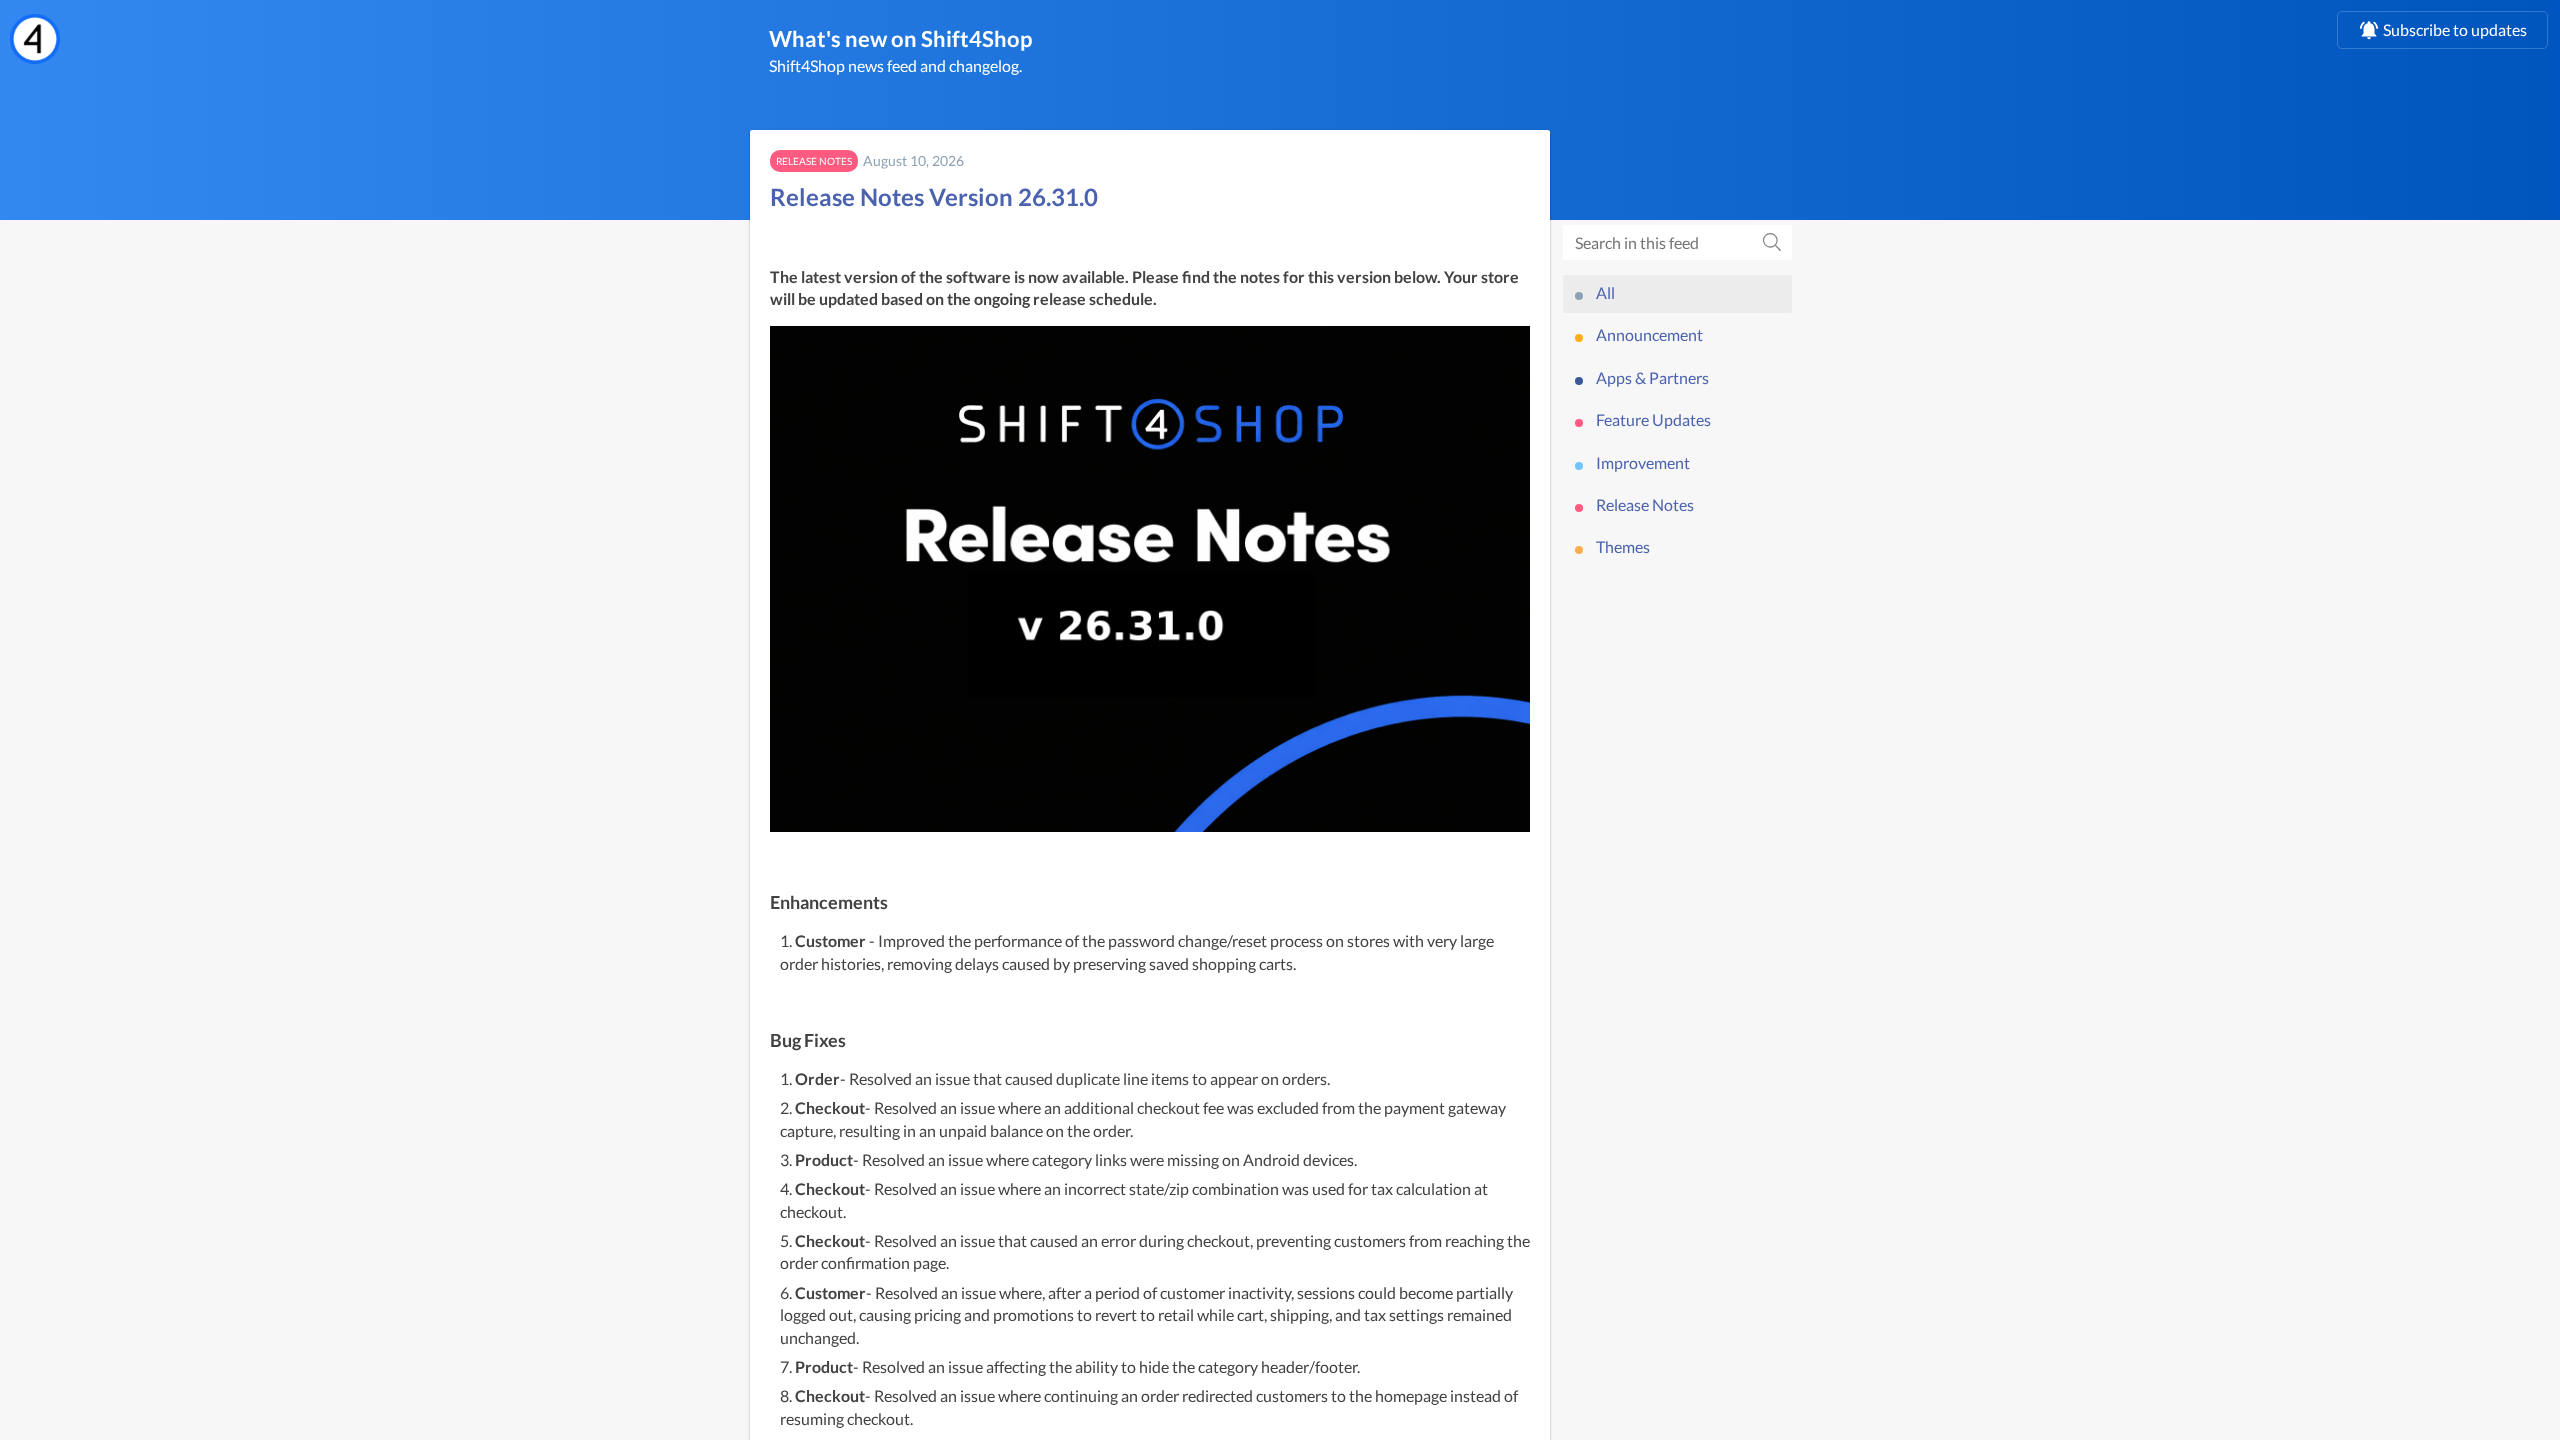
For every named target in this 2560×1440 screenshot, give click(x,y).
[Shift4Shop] (35, 39)
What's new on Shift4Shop (900, 38)
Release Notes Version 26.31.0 (934, 196)
